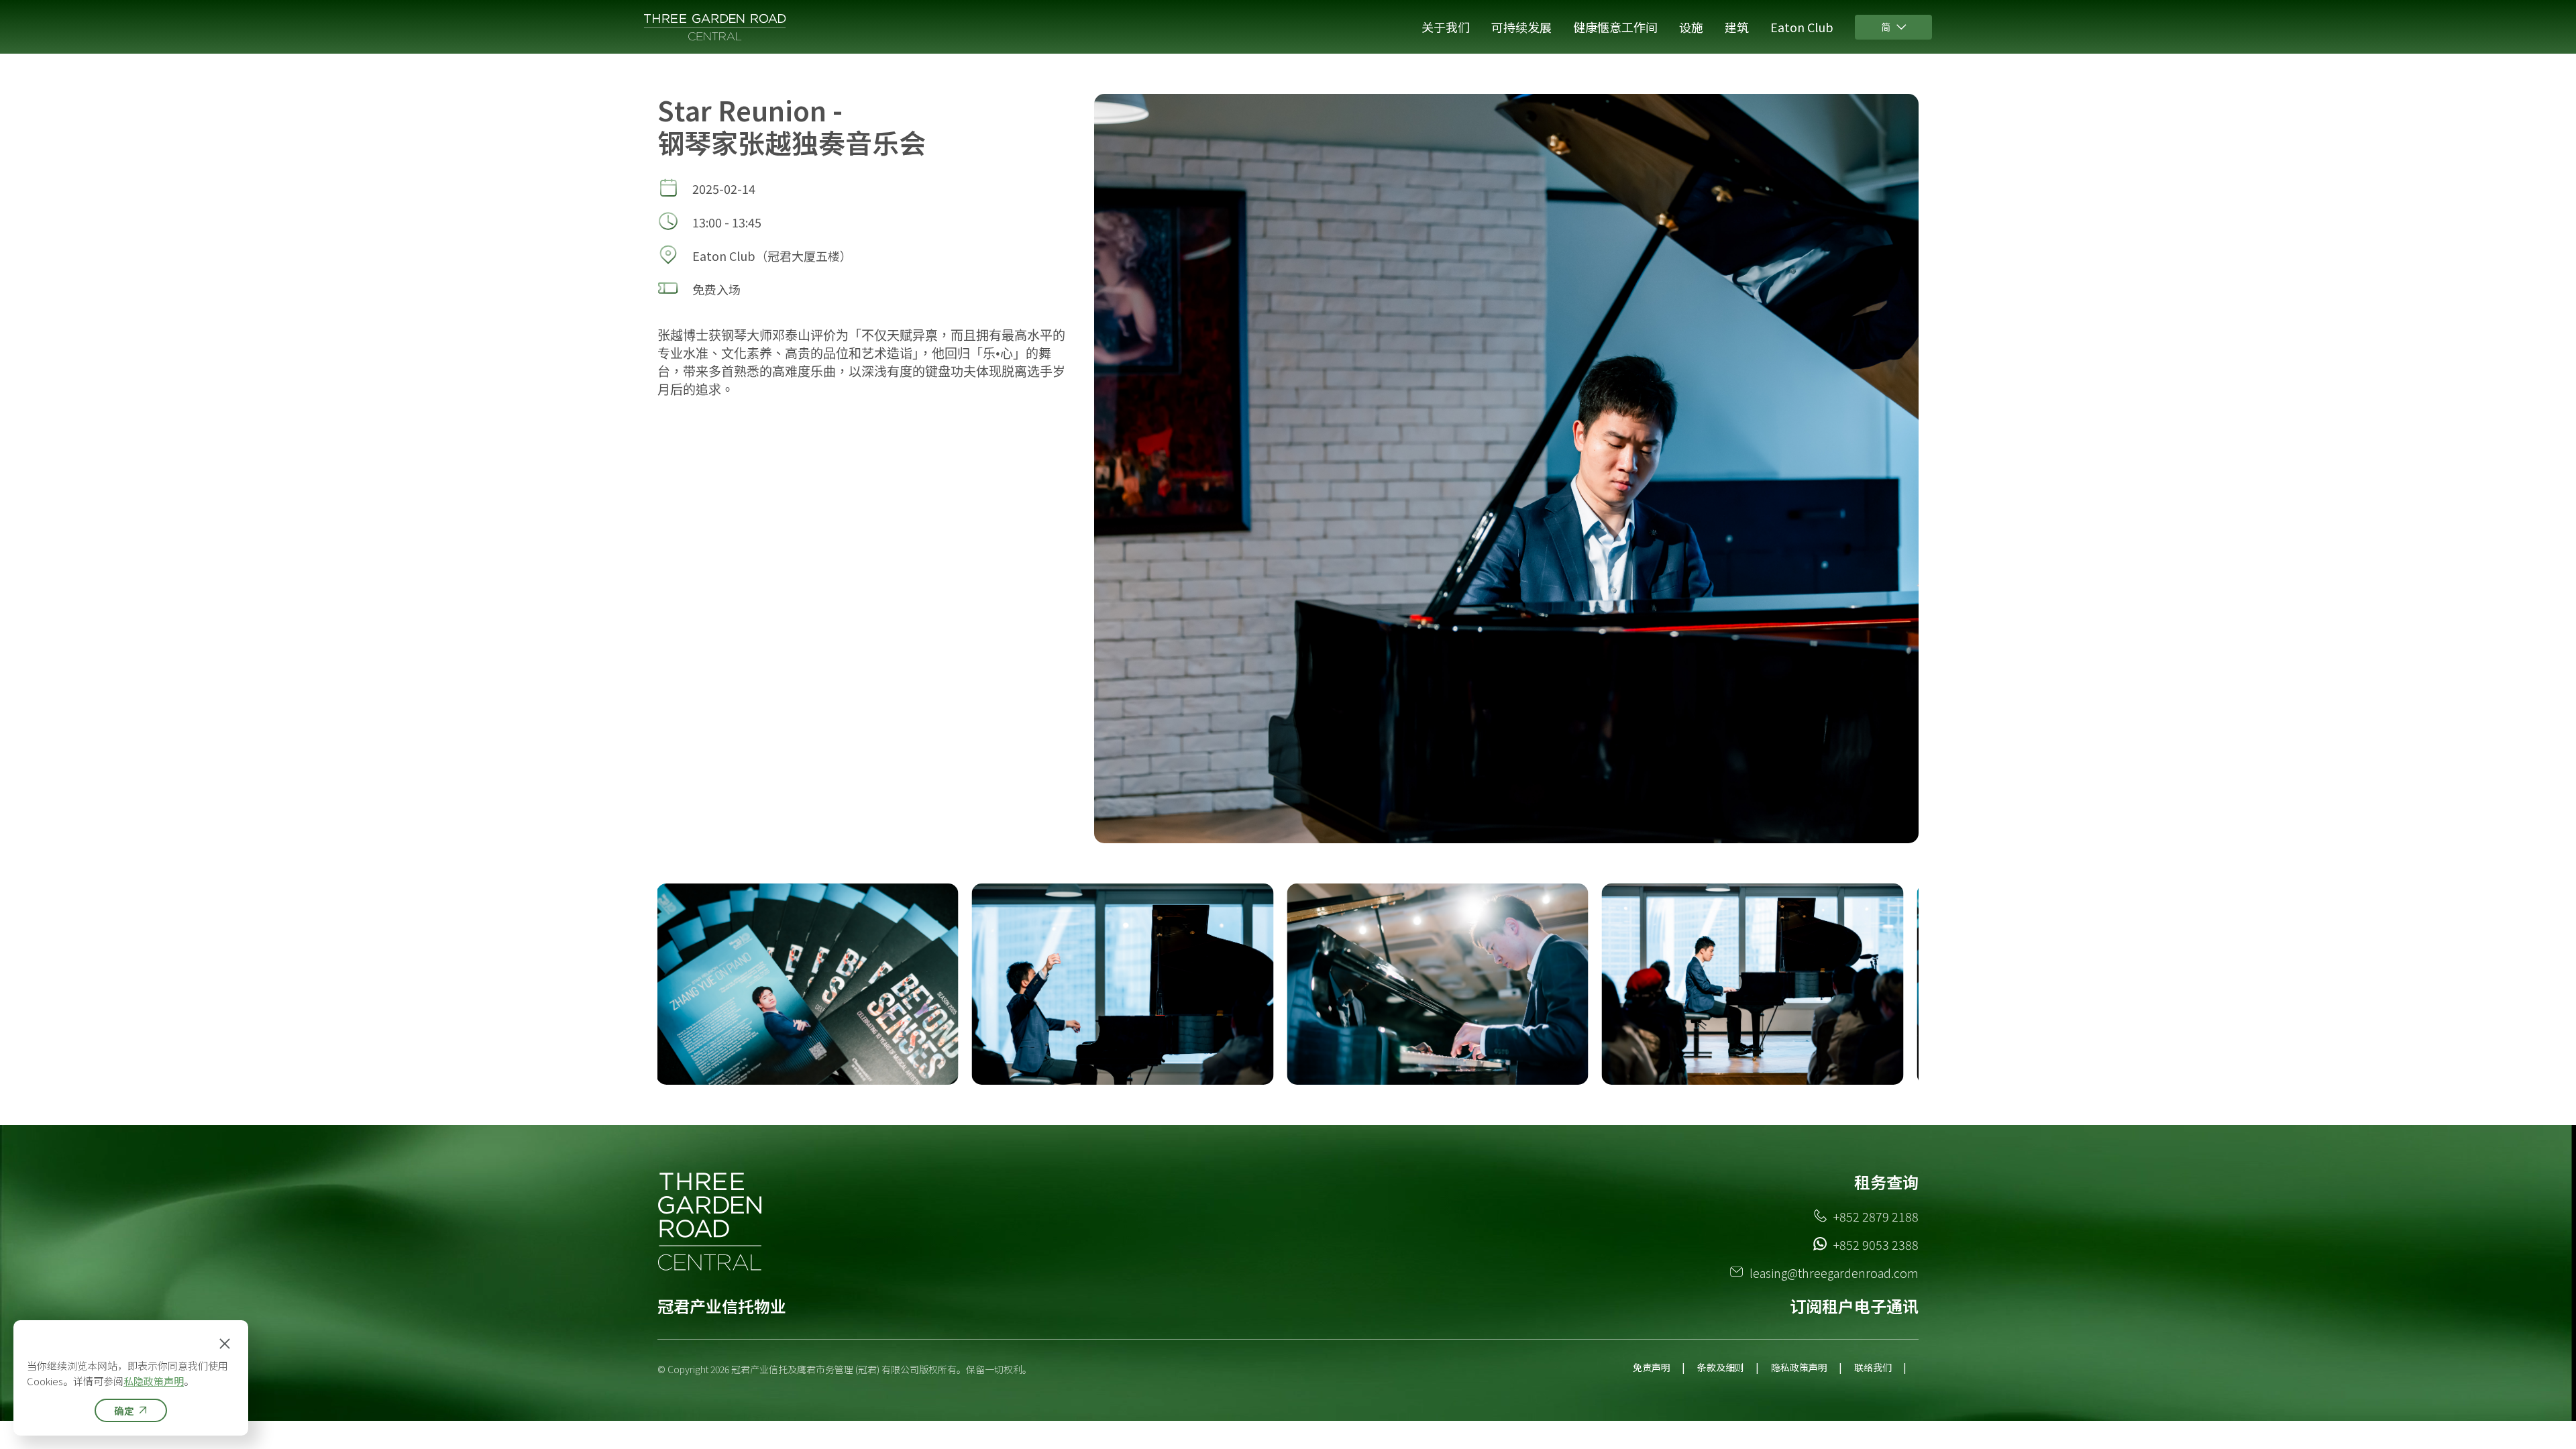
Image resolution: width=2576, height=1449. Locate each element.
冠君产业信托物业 (722, 1306)
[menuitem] (1446, 27)
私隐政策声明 (154, 1381)
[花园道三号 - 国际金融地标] (716, 27)
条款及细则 (1721, 1367)
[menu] (1323, 27)
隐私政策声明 (1799, 1367)
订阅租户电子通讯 (1854, 1306)
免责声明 (1652, 1367)
